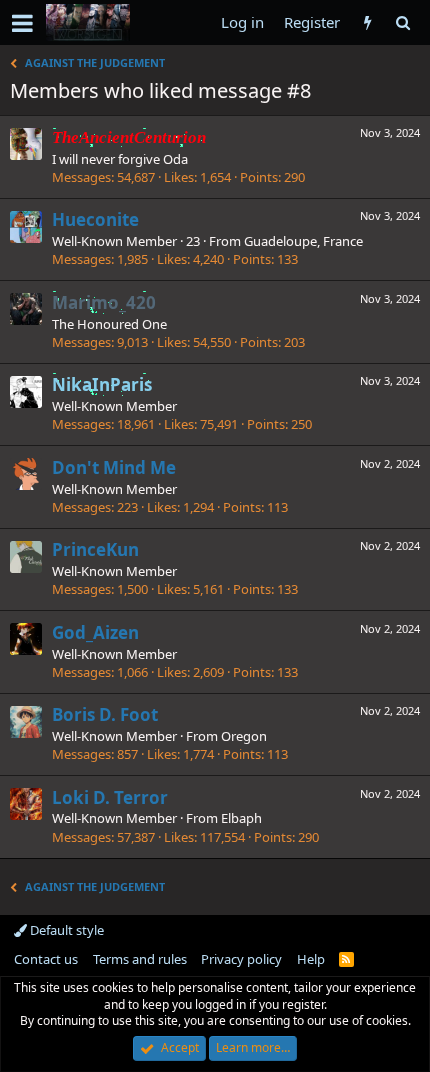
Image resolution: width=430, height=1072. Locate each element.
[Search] (402, 22)
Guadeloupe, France (303, 241)
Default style (65, 930)
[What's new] (367, 22)
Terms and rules (140, 959)
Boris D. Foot (105, 714)
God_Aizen (95, 632)
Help (311, 959)
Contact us (46, 959)
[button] (22, 23)
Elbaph (241, 818)
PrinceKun (95, 549)
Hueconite (95, 219)
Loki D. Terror (110, 797)
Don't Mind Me (114, 467)
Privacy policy (241, 959)
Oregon (244, 736)
